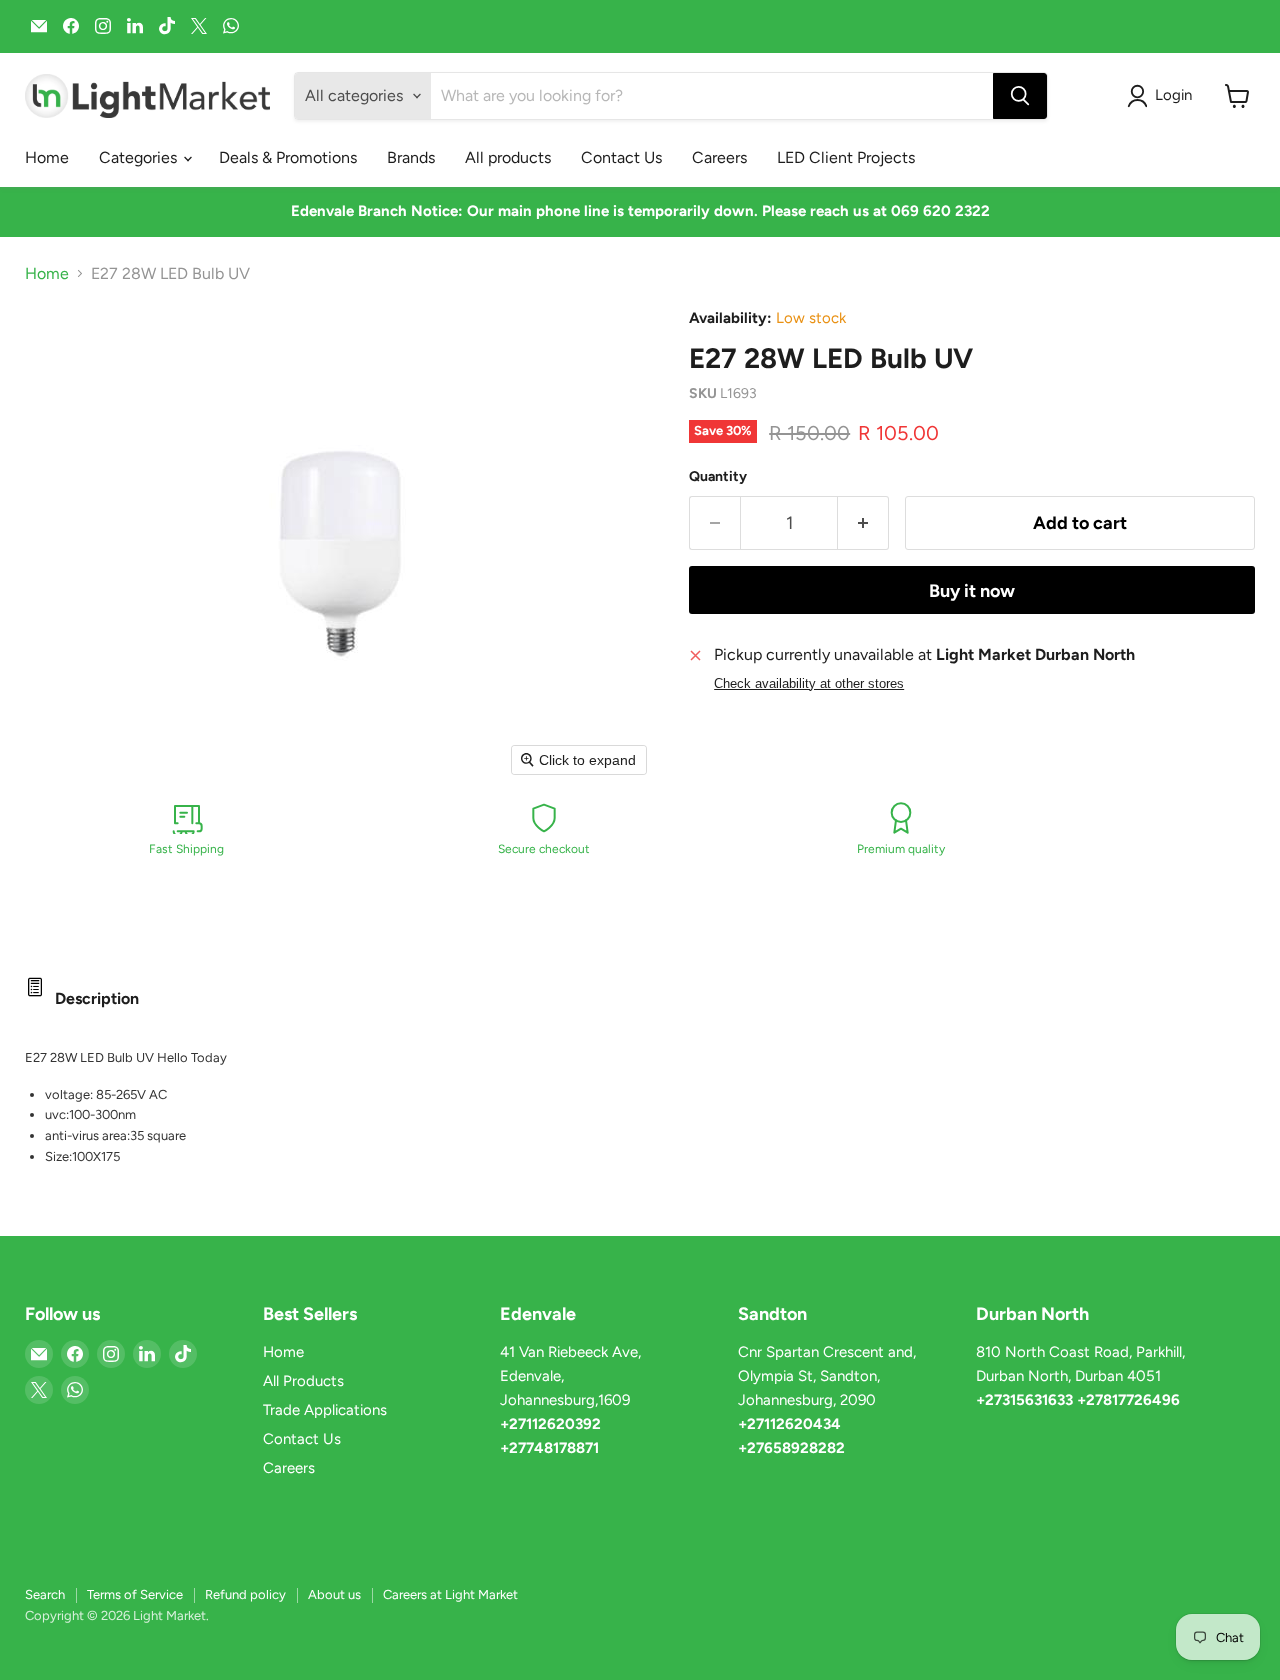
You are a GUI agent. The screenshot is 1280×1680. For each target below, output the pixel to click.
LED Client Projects (846, 157)
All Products (303, 1381)
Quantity (718, 477)
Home (47, 157)
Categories (140, 157)
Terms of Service (135, 1594)
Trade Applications (325, 1410)
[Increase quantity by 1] (863, 523)
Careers (719, 157)
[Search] (1020, 96)
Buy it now (972, 591)
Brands (411, 157)
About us (334, 1594)
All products (508, 157)
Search (45, 1594)
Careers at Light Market (450, 1594)
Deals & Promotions (288, 157)
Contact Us (621, 157)
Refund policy (245, 1594)
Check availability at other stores (809, 684)
